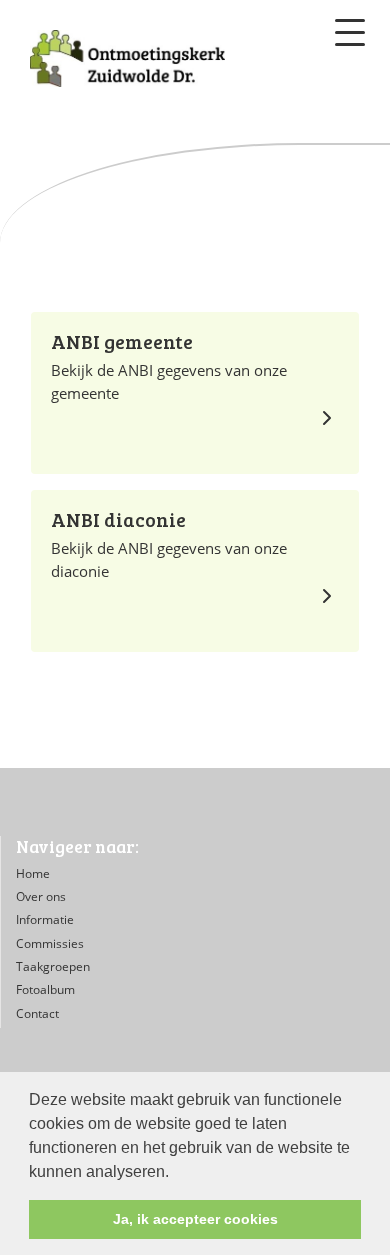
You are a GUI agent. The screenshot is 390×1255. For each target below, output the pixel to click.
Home (33, 873)
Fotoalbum (45, 989)
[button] (176, 1173)
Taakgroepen (53, 966)
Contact (37, 1013)
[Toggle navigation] (350, 32)
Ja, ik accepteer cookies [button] (195, 1219)
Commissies (50, 943)
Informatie (45, 919)
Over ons (41, 896)
